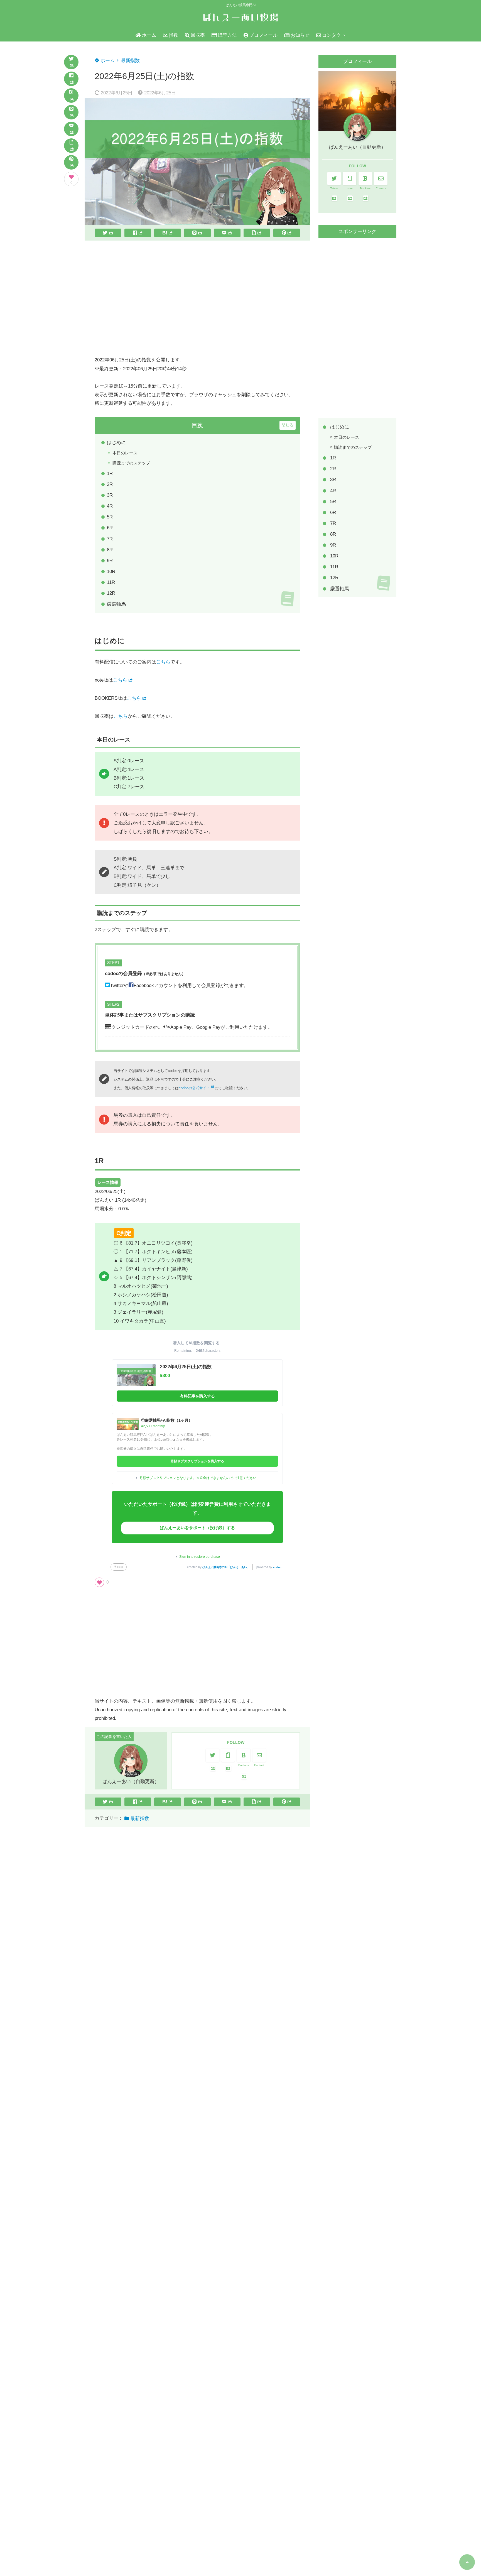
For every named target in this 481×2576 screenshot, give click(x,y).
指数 (173, 35)
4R (110, 506)
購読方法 (227, 35)
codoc (277, 1567)
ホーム (149, 35)
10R (111, 571)
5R (110, 517)
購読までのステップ (131, 463)
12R (111, 593)
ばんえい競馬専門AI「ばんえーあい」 (226, 1567)
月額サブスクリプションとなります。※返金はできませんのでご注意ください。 (200, 1478)
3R (110, 495)
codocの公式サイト (194, 1088)
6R (110, 528)
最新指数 (130, 61)
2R (110, 484)
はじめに (116, 443)
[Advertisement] (197, 298)
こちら (163, 662)
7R (110, 539)
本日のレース (125, 453)
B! (71, 92)
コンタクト (334, 35)
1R (110, 473)
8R (110, 550)
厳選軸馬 (116, 604)
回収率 (198, 35)
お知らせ (300, 35)
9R (110, 561)
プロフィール (263, 35)
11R (111, 582)
